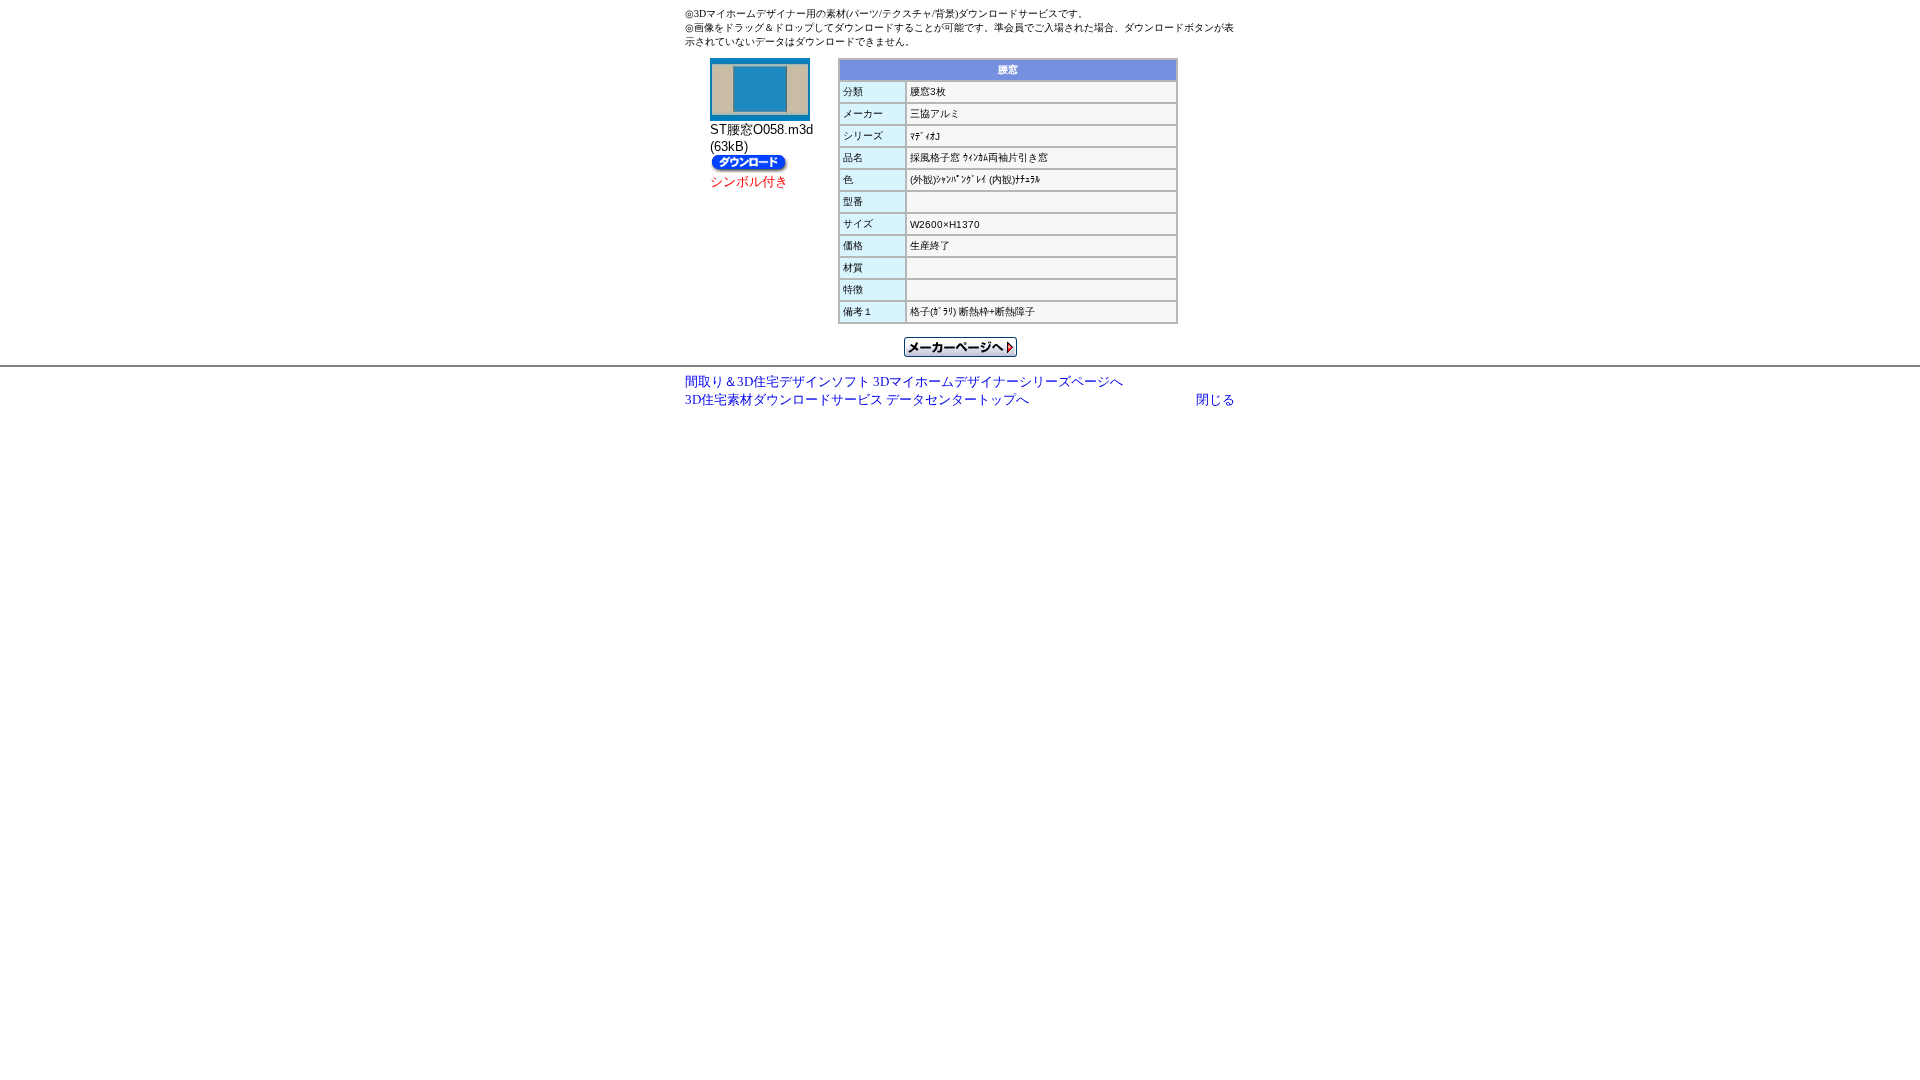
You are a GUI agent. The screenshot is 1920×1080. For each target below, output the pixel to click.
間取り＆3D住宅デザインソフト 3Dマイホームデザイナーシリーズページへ (904, 381)
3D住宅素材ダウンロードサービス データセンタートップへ (857, 399)
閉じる (1215, 399)
